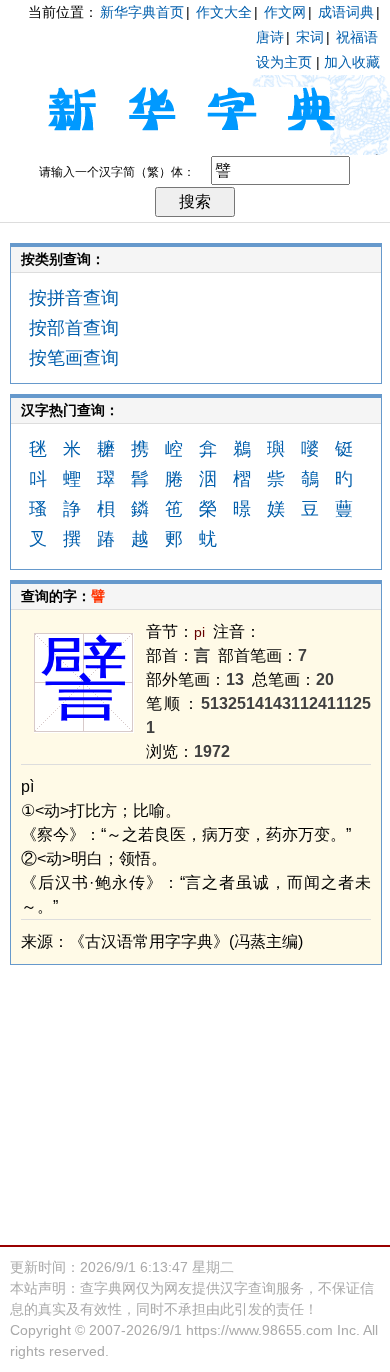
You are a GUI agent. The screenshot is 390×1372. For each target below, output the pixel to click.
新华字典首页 (142, 12)
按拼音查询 (74, 298)
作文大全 (224, 12)
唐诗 (270, 37)
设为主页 (284, 62)
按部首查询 (74, 328)
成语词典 (346, 12)
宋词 (310, 37)
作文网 (285, 12)
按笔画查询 (74, 358)
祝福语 (357, 37)
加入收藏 (352, 62)
